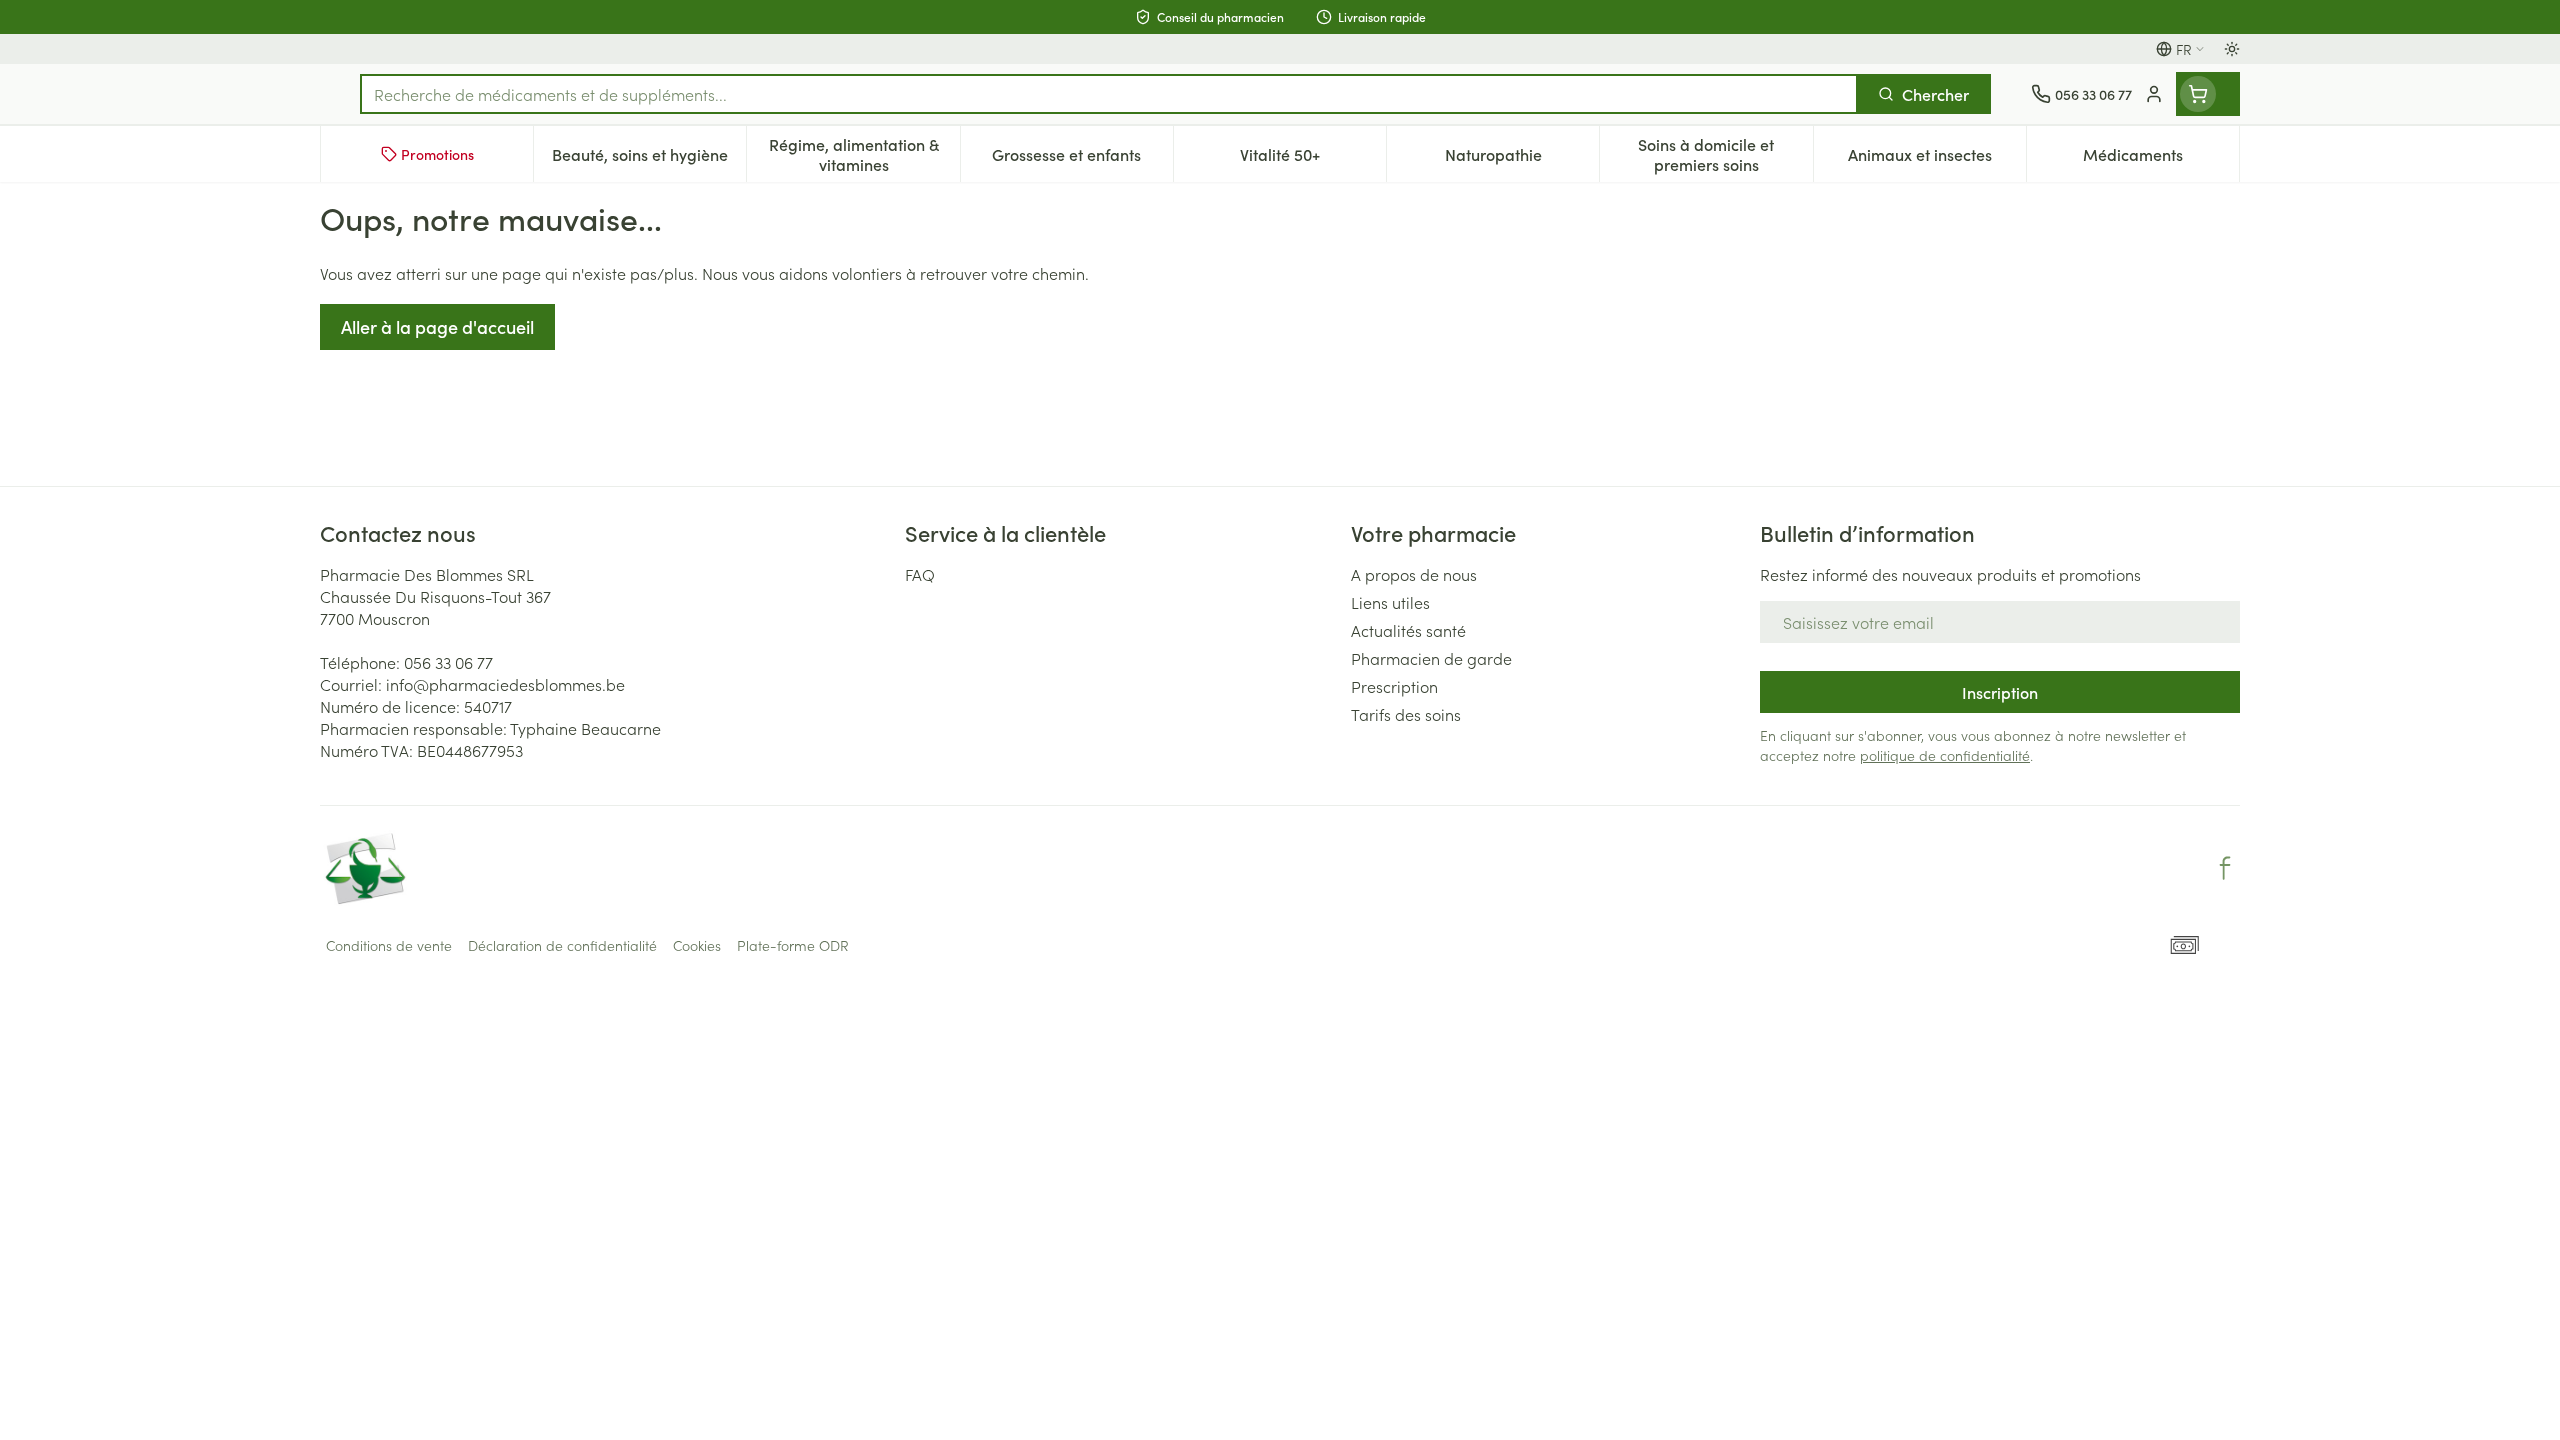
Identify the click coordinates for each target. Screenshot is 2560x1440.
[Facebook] (2225, 868)
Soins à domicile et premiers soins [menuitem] (1725, 154)
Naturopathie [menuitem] (1522, 159)
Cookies (697, 945)
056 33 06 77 (448, 662)
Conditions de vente (389, 945)
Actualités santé (1408, 630)
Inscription (2000, 692)
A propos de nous (1414, 574)
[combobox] (1109, 94)
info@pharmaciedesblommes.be (505, 684)
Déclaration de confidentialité (562, 945)
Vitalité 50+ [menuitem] (1313, 159)
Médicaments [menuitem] (2161, 159)
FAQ (920, 574)
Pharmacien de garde (1431, 658)
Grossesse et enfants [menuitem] (1082, 159)
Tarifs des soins (1406, 714)
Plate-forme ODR (793, 945)
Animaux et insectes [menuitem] (1937, 159)
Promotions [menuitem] (437, 154)
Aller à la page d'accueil (437, 326)
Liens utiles (1390, 602)
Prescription (1394, 686)
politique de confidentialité (1945, 755)
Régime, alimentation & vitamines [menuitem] (864, 154)
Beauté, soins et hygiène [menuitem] (649, 159)
